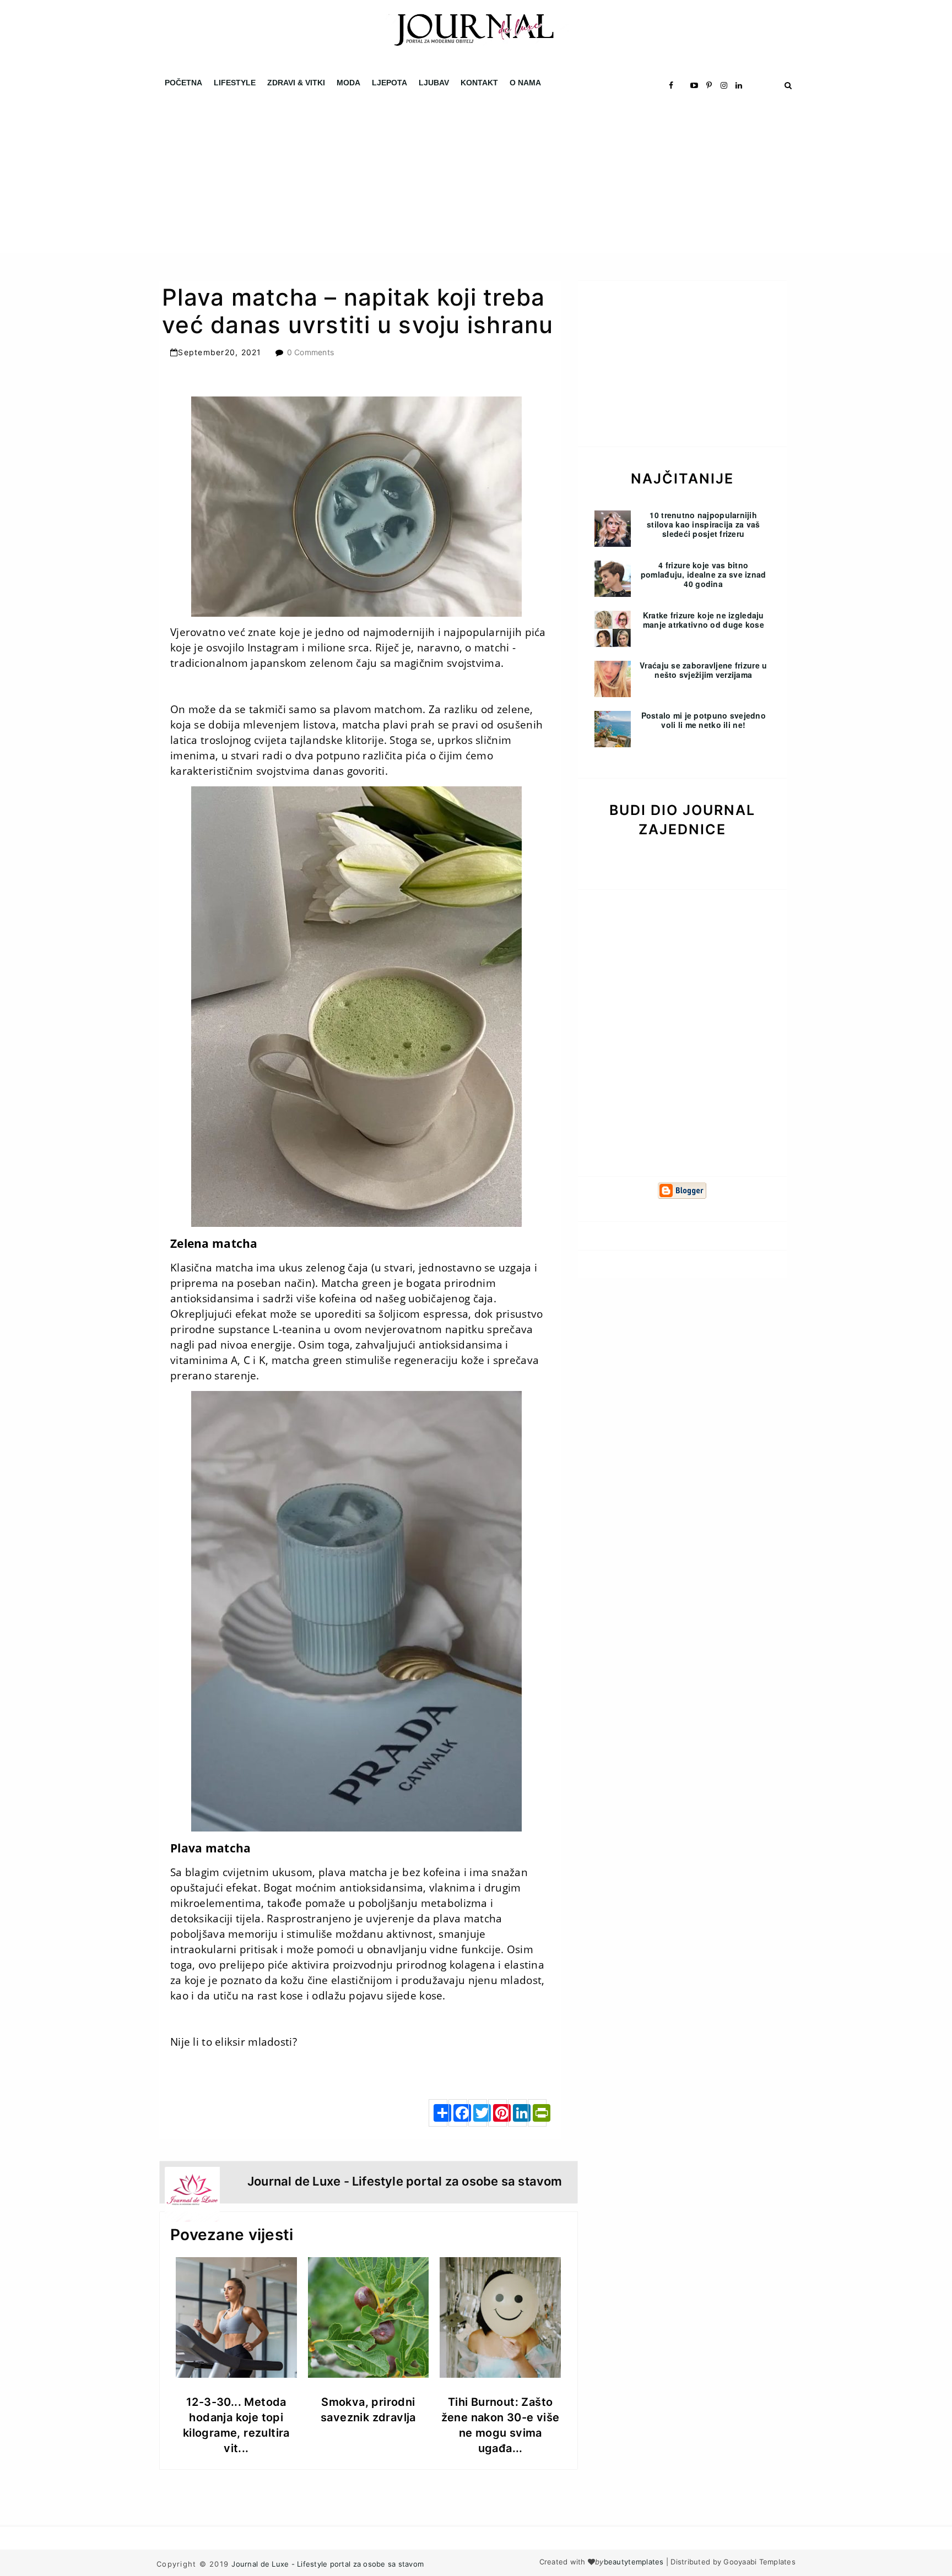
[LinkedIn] (517, 2113)
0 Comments (311, 352)
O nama (525, 83)
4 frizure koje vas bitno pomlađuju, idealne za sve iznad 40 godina (704, 574)
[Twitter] (478, 2113)
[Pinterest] (497, 2113)
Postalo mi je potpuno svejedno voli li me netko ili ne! (704, 720)
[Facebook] (458, 2113)
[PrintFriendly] (537, 2113)
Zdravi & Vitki (296, 83)
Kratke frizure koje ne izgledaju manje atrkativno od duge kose (704, 620)
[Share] (438, 2113)
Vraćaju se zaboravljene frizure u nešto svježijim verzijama (703, 670)
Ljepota (390, 83)
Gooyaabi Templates (759, 2562)
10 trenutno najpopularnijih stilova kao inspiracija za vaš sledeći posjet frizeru (703, 524)
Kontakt (479, 83)
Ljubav (434, 83)
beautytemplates (634, 2562)
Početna (183, 83)
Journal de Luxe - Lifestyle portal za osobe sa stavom (328, 2564)
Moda (348, 83)
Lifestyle (235, 83)
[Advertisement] (331, 176)
